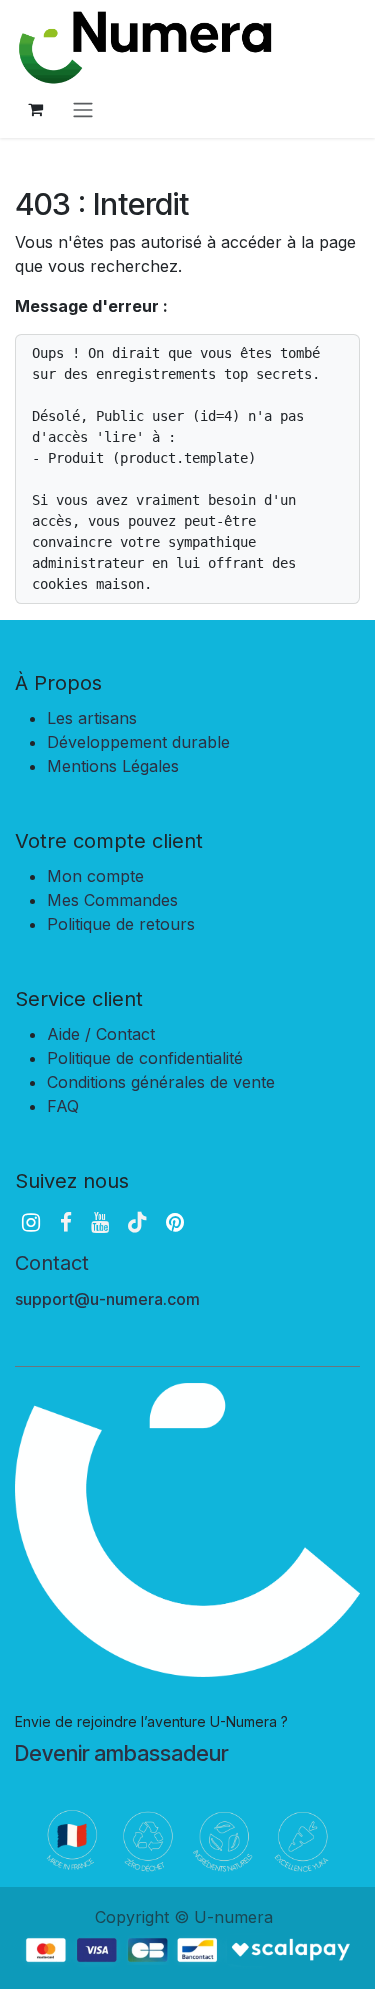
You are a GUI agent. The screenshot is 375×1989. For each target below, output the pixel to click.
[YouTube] (100, 1222)
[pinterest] (175, 1222)
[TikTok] (137, 1222)
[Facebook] (66, 1222)
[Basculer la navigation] (83, 109)
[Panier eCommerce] (35, 109)
